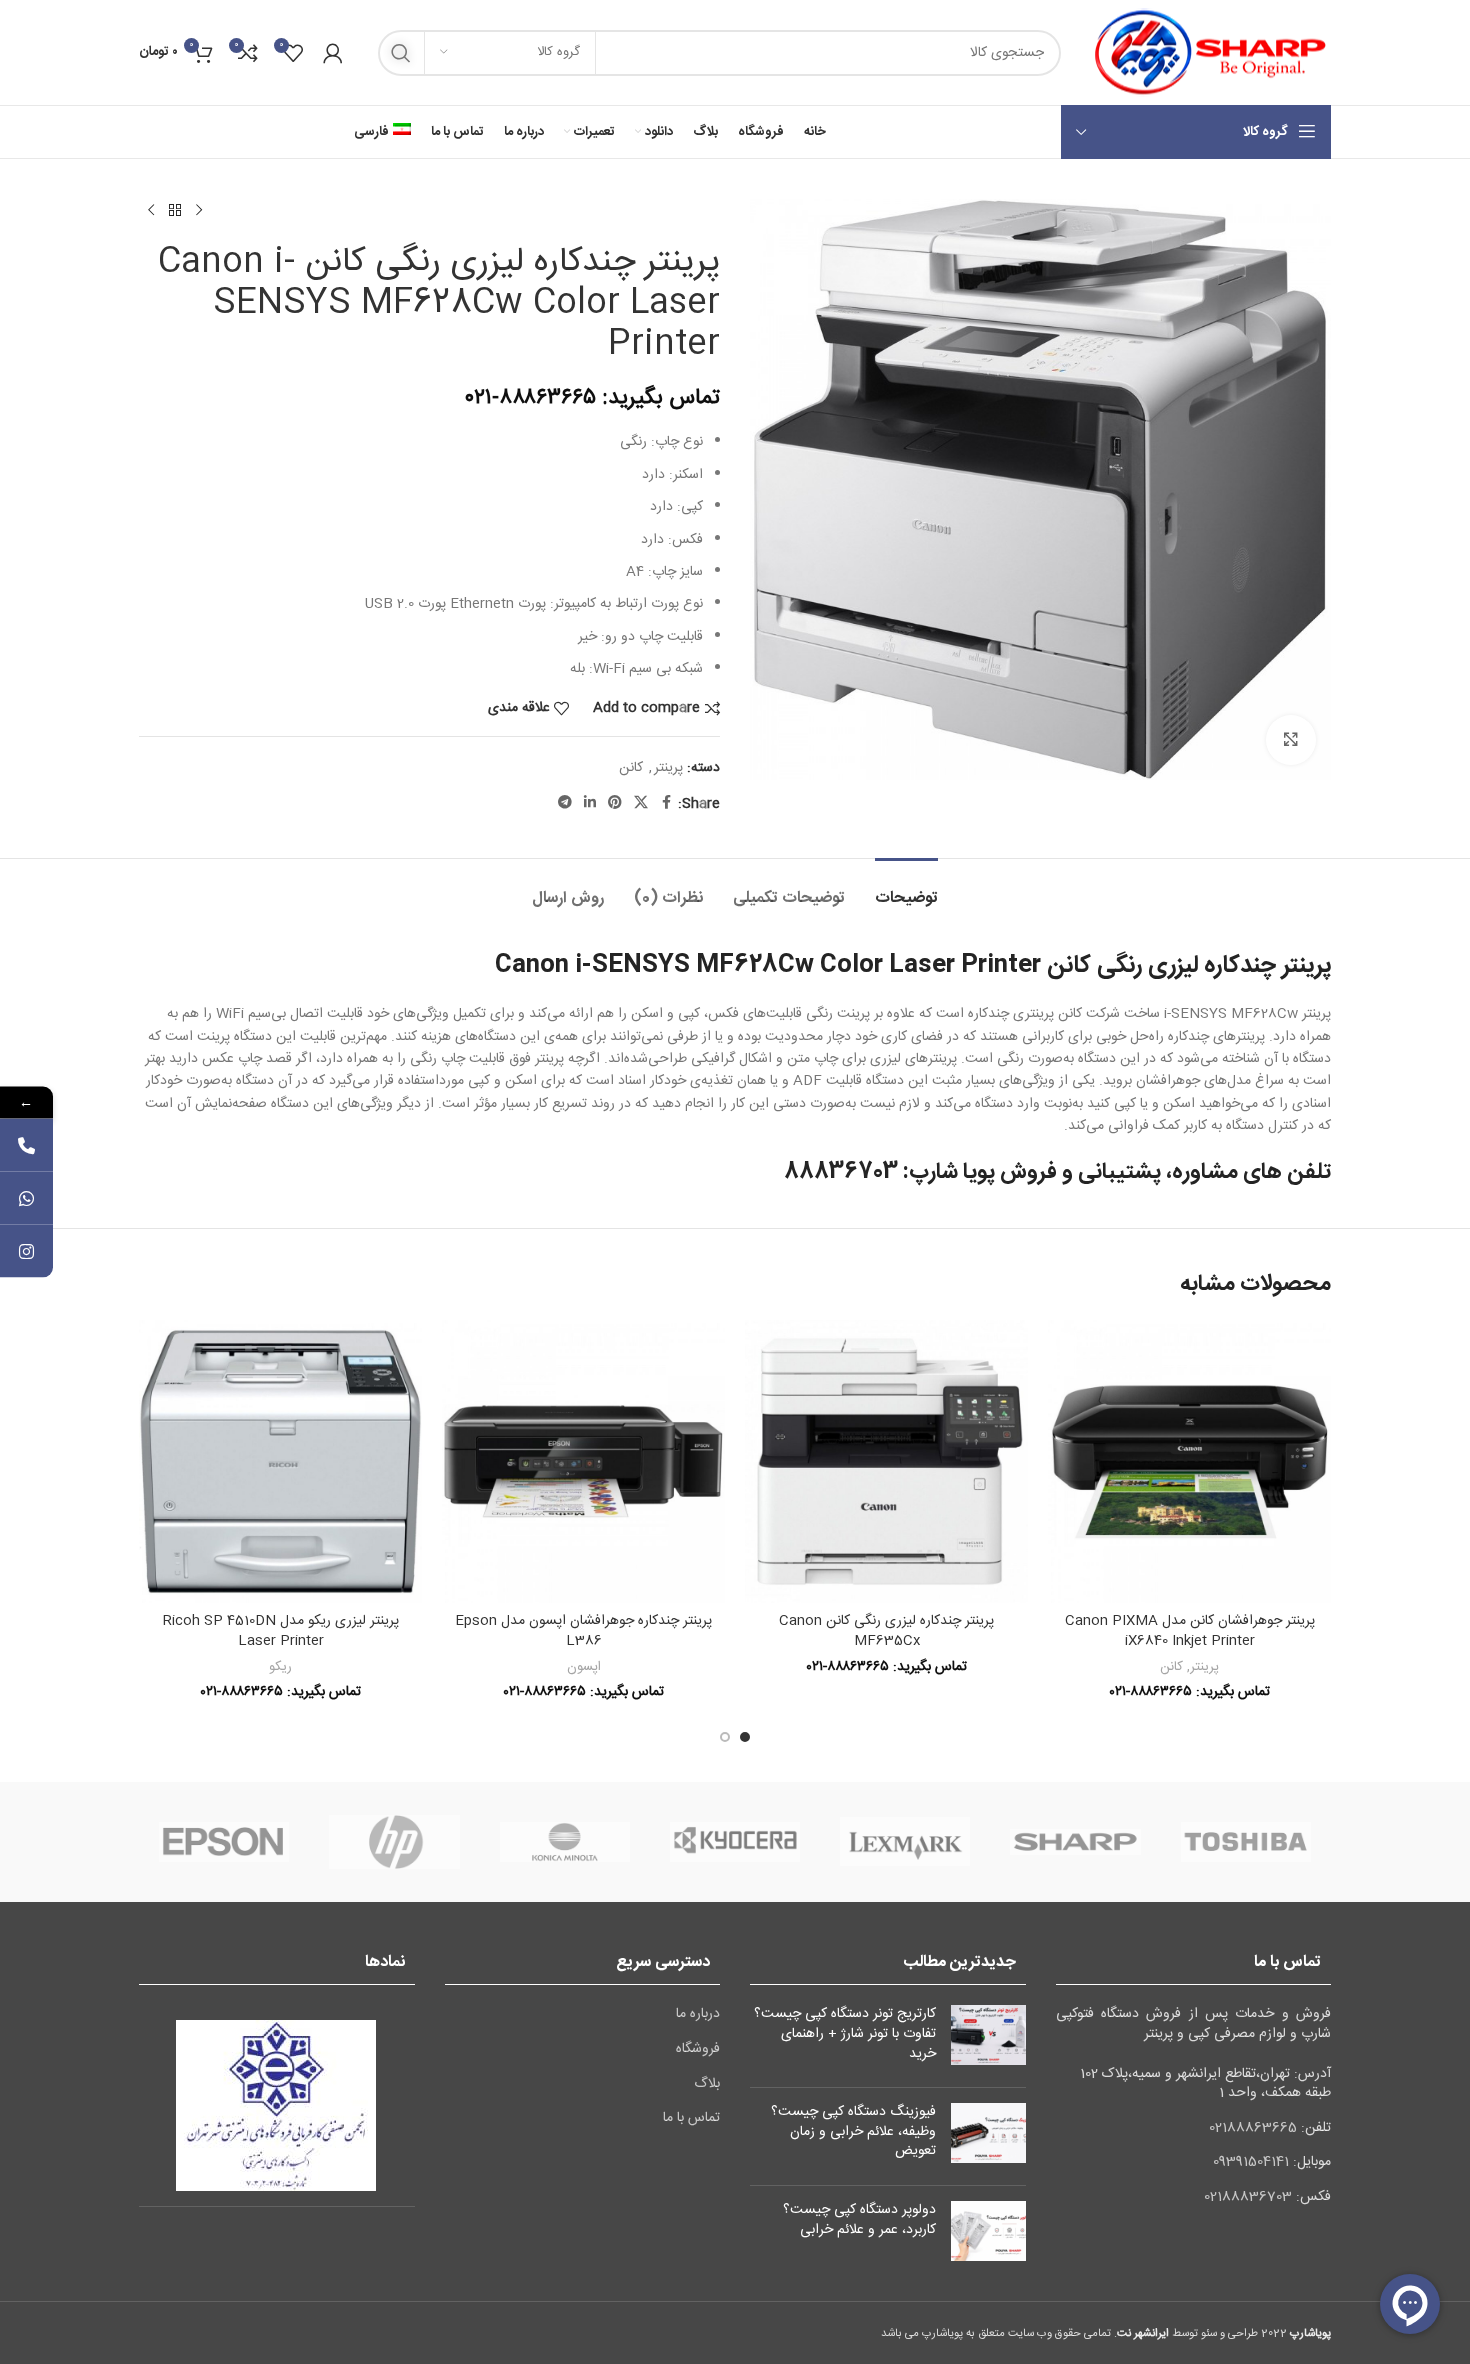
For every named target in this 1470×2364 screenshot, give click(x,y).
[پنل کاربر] (333, 53)
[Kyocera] (735, 1842)
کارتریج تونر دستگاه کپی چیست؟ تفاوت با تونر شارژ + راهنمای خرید (845, 2033)
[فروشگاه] (175, 211)
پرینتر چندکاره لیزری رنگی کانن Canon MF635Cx (886, 1631)
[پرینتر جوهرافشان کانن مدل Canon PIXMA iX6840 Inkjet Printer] (1189, 1461)
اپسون (584, 1667)
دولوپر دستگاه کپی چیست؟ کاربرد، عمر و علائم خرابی (859, 2220)
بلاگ (707, 2085)
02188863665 (1253, 2128)
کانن (631, 768)
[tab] (906, 888)
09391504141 (1251, 2162)
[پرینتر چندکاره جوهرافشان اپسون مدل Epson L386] (583, 1461)
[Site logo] (1206, 53)
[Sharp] (1075, 1842)
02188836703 (1248, 2197)
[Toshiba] (1246, 1842)
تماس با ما (691, 2119)
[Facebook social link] (666, 803)
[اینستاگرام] (26, 1251)
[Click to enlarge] (1291, 740)
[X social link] (641, 803)
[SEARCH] (401, 53)
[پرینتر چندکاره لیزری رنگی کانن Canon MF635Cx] (886, 1461)
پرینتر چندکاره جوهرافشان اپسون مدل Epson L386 (583, 1631)
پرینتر (668, 768)
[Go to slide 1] (745, 1737)
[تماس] (26, 1145)
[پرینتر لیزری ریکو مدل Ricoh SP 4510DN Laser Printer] (280, 1461)
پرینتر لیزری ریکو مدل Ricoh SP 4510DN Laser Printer (281, 1631)
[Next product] (151, 211)
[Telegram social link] (565, 803)
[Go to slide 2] (725, 1737)
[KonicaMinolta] (565, 1842)
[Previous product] (199, 211)
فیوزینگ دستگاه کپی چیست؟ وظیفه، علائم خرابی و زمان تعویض (853, 2131)
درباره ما (698, 2015)
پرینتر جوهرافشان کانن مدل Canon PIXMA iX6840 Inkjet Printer (1190, 1631)
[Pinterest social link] (615, 803)
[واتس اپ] (26, 1198)
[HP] (394, 1842)
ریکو (280, 1667)
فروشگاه (698, 2050)
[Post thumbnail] (988, 2038)
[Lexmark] (905, 1842)
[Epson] (224, 1842)
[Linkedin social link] (590, 803)
